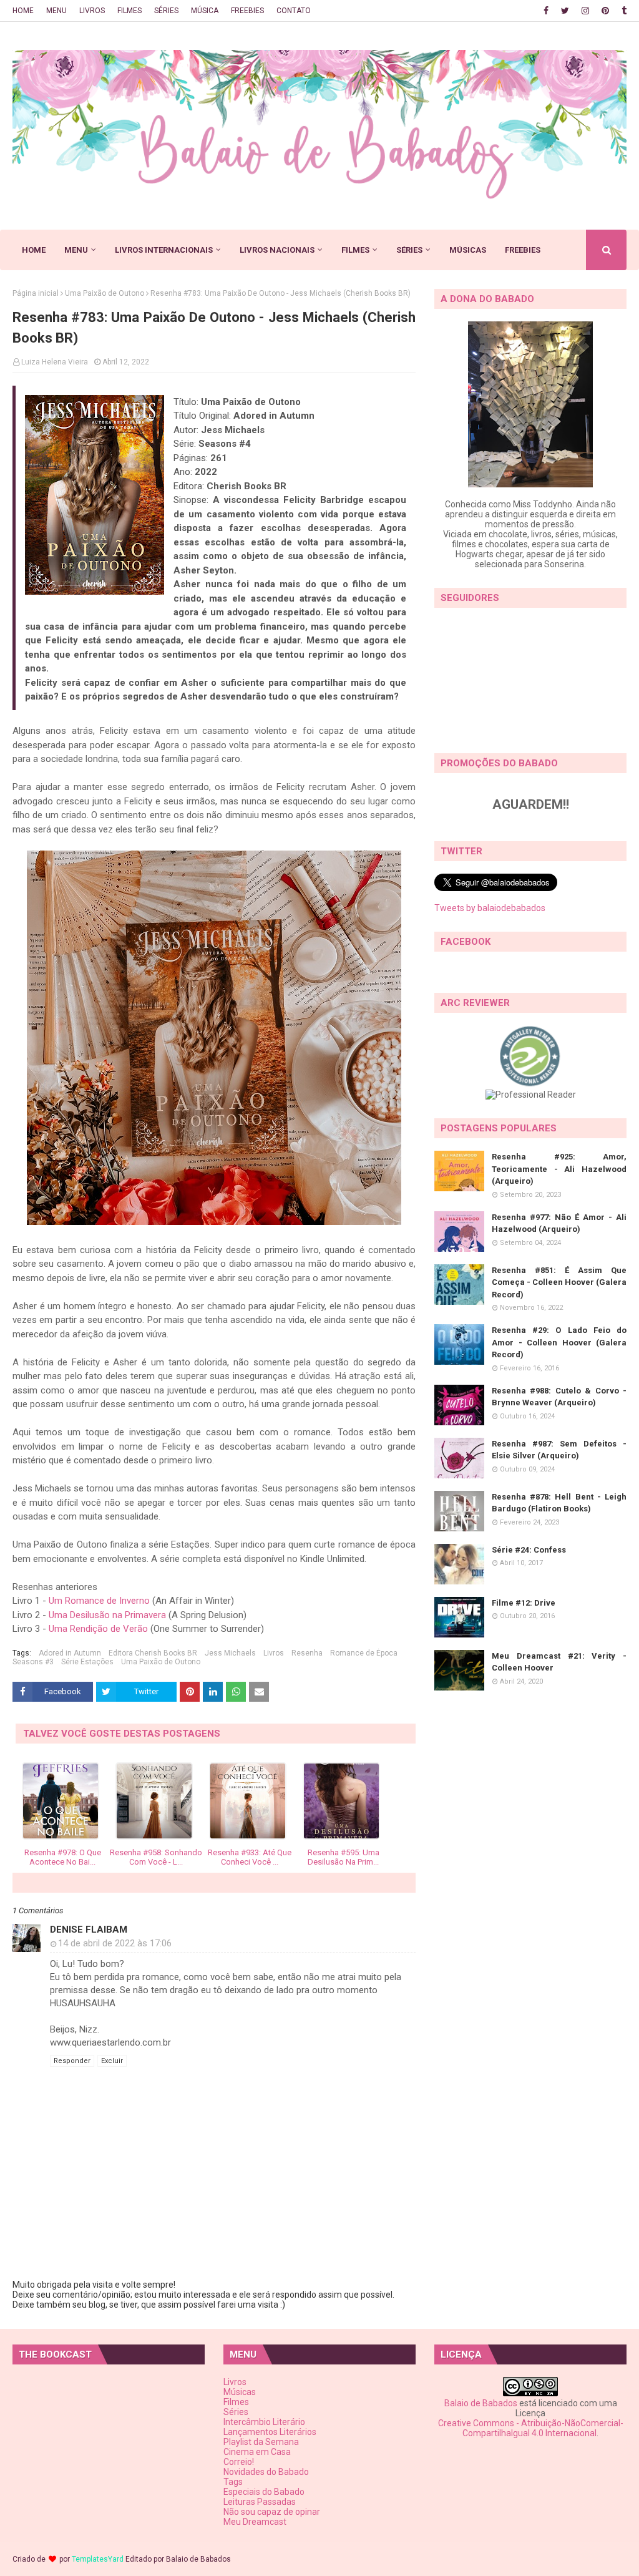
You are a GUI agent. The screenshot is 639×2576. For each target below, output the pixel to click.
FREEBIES (247, 11)
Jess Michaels (230, 1653)
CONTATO (294, 11)
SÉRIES (166, 11)
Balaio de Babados (481, 2403)
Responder (72, 2061)
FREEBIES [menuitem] (523, 250)
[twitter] (565, 11)
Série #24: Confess (529, 1550)
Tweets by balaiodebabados (490, 908)
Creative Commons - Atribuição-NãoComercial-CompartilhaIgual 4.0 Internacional (531, 2428)
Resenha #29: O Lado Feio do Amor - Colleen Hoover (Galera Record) (559, 1342)
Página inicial (36, 293)
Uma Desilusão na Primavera (107, 1615)
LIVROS (92, 11)
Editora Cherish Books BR (153, 1653)
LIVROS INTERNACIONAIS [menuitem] (164, 250)
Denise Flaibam (89, 1930)
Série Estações (87, 1662)
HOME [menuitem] (34, 250)
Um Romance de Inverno (99, 1601)
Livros (274, 1653)
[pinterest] (605, 11)
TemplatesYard (98, 2559)
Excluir (112, 2061)
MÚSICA (205, 11)
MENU (56, 11)
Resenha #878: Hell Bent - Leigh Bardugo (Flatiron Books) (559, 1503)
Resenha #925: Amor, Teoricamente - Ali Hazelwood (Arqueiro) (559, 1169)
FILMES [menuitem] (355, 250)
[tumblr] (622, 11)
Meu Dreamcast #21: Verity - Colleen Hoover (559, 1662)
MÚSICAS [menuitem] (468, 250)
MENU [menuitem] (76, 250)
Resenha (307, 1653)
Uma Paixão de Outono (105, 293)
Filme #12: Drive (524, 1603)
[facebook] (546, 11)
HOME (23, 11)
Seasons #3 (33, 1662)
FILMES (129, 11)
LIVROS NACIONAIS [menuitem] (277, 250)
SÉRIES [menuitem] (409, 250)
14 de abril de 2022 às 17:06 (115, 1943)
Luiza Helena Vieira (55, 362)
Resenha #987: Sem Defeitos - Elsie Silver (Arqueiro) (559, 1450)
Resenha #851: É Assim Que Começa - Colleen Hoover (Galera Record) (559, 1282)
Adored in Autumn (70, 1653)
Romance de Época (364, 1653)
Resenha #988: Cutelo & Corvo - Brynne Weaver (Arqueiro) (559, 1397)
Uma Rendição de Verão (98, 1629)
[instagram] (585, 11)
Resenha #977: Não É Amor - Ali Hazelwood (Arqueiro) (559, 1223)
